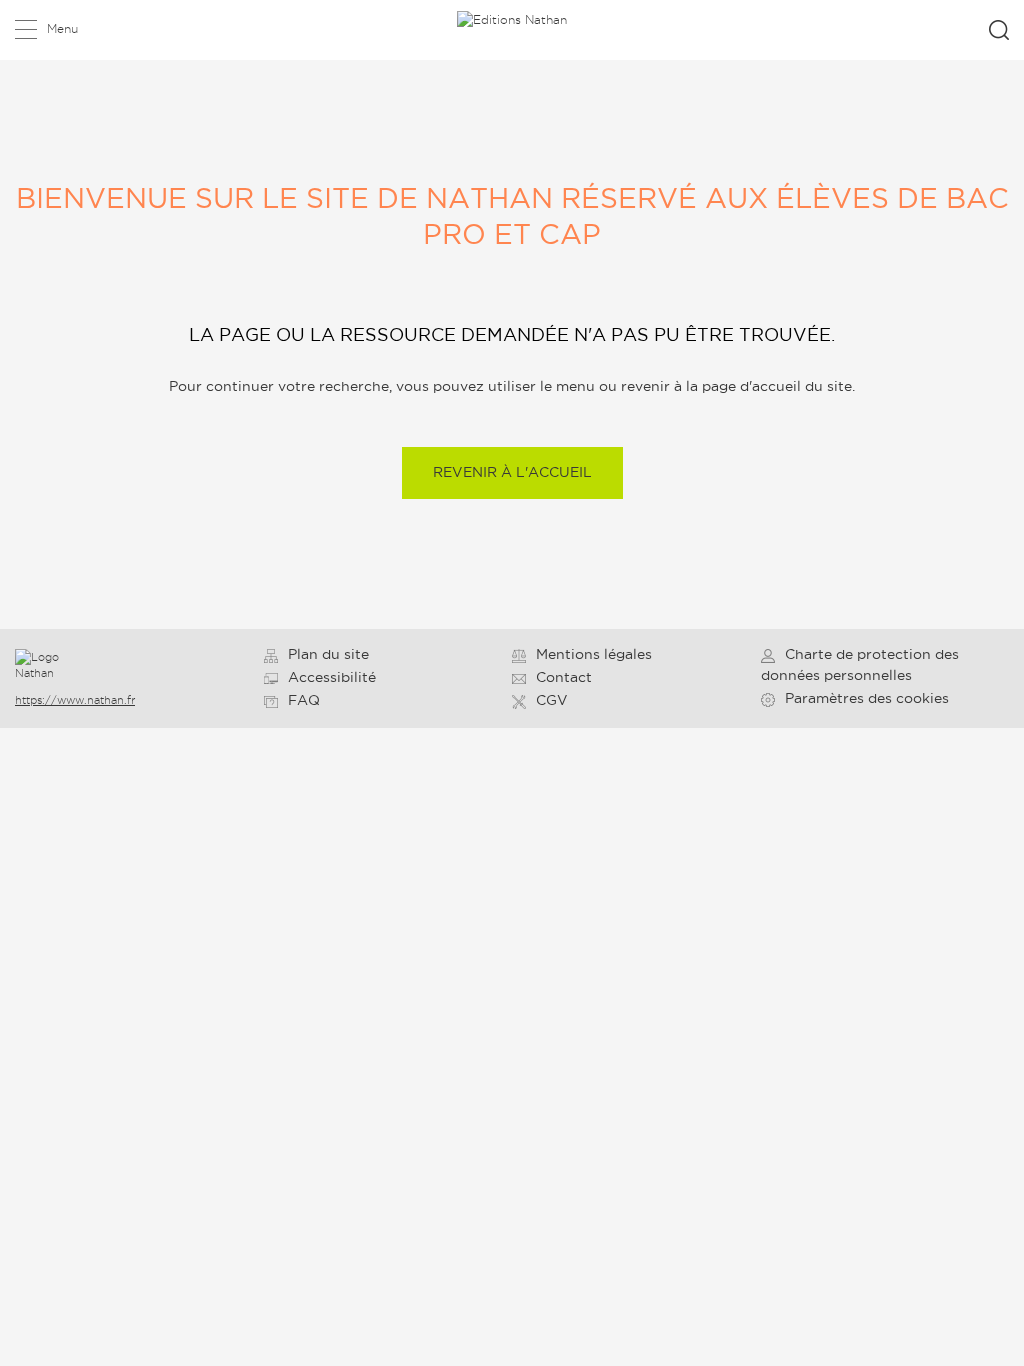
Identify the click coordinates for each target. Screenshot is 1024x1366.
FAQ (304, 700)
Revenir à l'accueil (512, 472)
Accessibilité (332, 677)
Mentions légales (594, 654)
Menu (62, 28)
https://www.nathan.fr (75, 700)
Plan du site (328, 654)
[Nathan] (58, 665)
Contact (564, 677)
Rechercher (999, 30)
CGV (552, 700)
